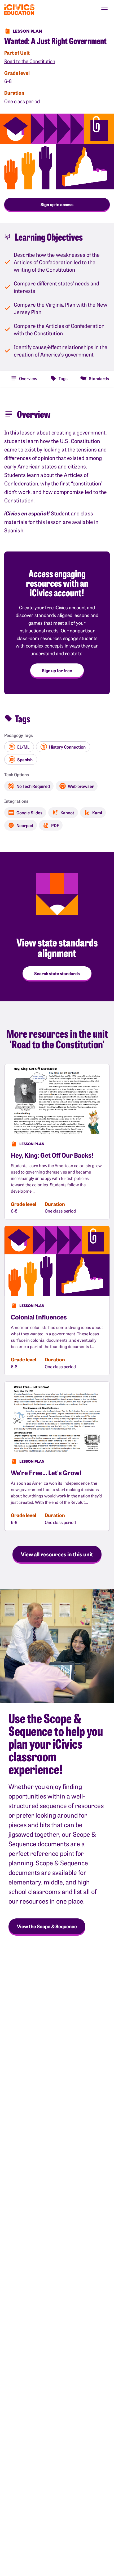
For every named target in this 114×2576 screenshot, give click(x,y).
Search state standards (57, 973)
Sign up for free (57, 670)
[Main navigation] (104, 10)
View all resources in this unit (57, 1554)
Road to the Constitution (30, 61)
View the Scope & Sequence (47, 1926)
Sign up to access (57, 204)
